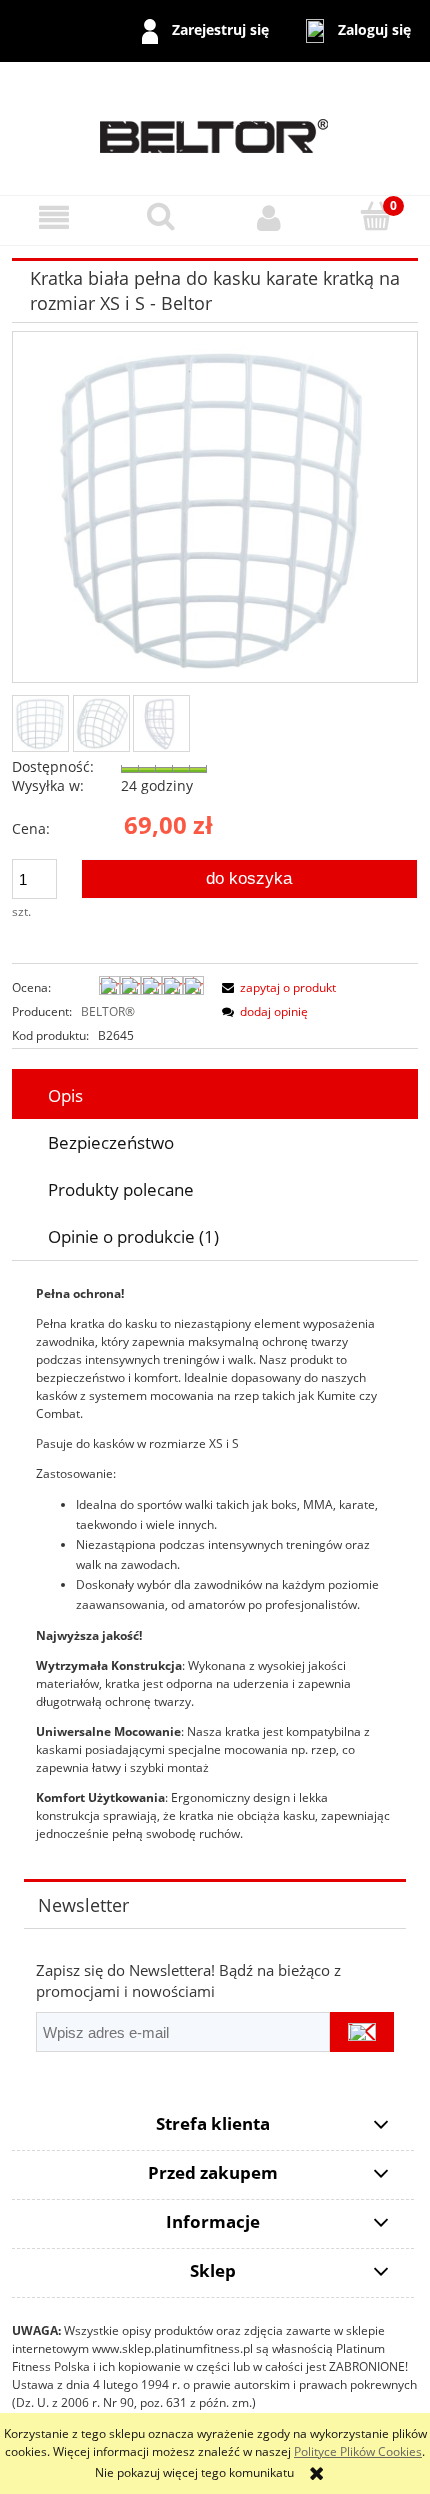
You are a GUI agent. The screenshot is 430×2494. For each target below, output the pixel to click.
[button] (54, 217)
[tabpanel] (215, 1564)
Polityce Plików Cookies (358, 2451)
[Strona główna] (215, 127)
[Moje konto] (269, 217)
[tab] (215, 1095)
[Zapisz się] (362, 2032)
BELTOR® (108, 1011)
